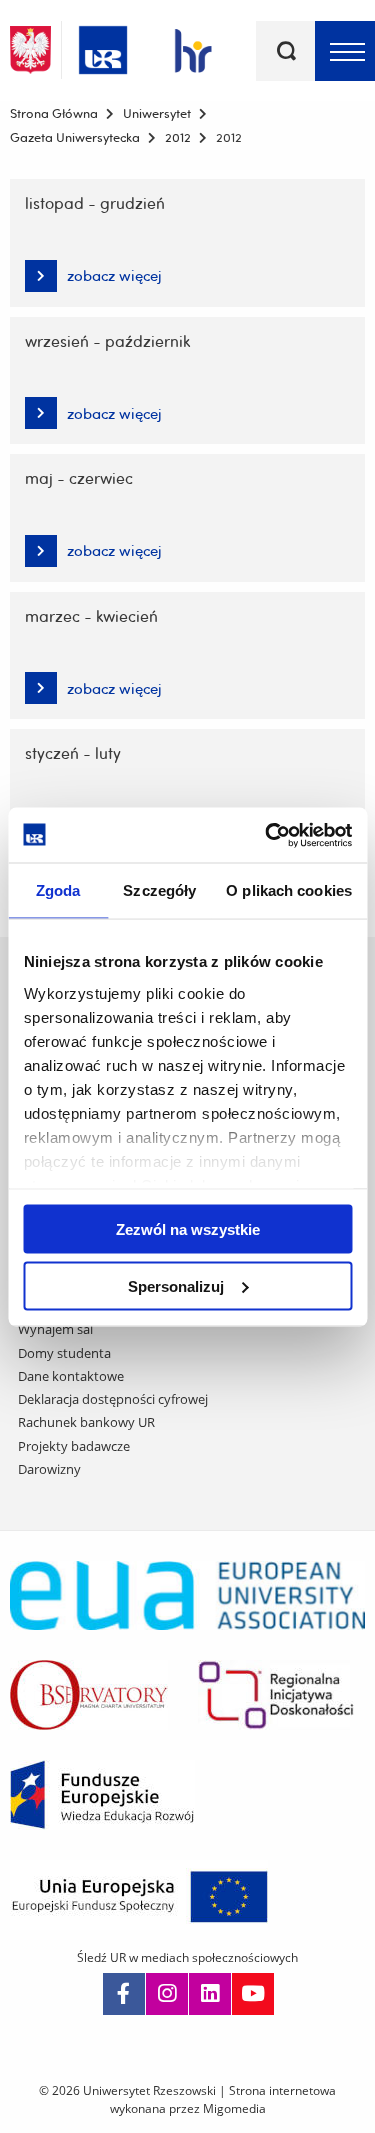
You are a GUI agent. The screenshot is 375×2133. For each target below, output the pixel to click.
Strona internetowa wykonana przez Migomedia (223, 2099)
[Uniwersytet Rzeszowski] (103, 46)
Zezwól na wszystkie (188, 1229)
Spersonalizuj (176, 1285)
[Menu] (345, 51)
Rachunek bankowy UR (86, 1422)
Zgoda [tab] (58, 890)
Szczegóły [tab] (159, 890)
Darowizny (49, 1469)
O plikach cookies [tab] (289, 890)
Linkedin (210, 1994)
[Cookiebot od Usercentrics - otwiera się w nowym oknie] (267, 835)
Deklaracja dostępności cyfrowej (113, 1399)
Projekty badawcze (74, 1446)
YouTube (253, 1994)
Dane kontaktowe (71, 1376)
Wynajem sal (55, 1329)
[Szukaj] (286, 51)
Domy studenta (64, 1353)
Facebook (124, 1994)
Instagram (167, 1994)
